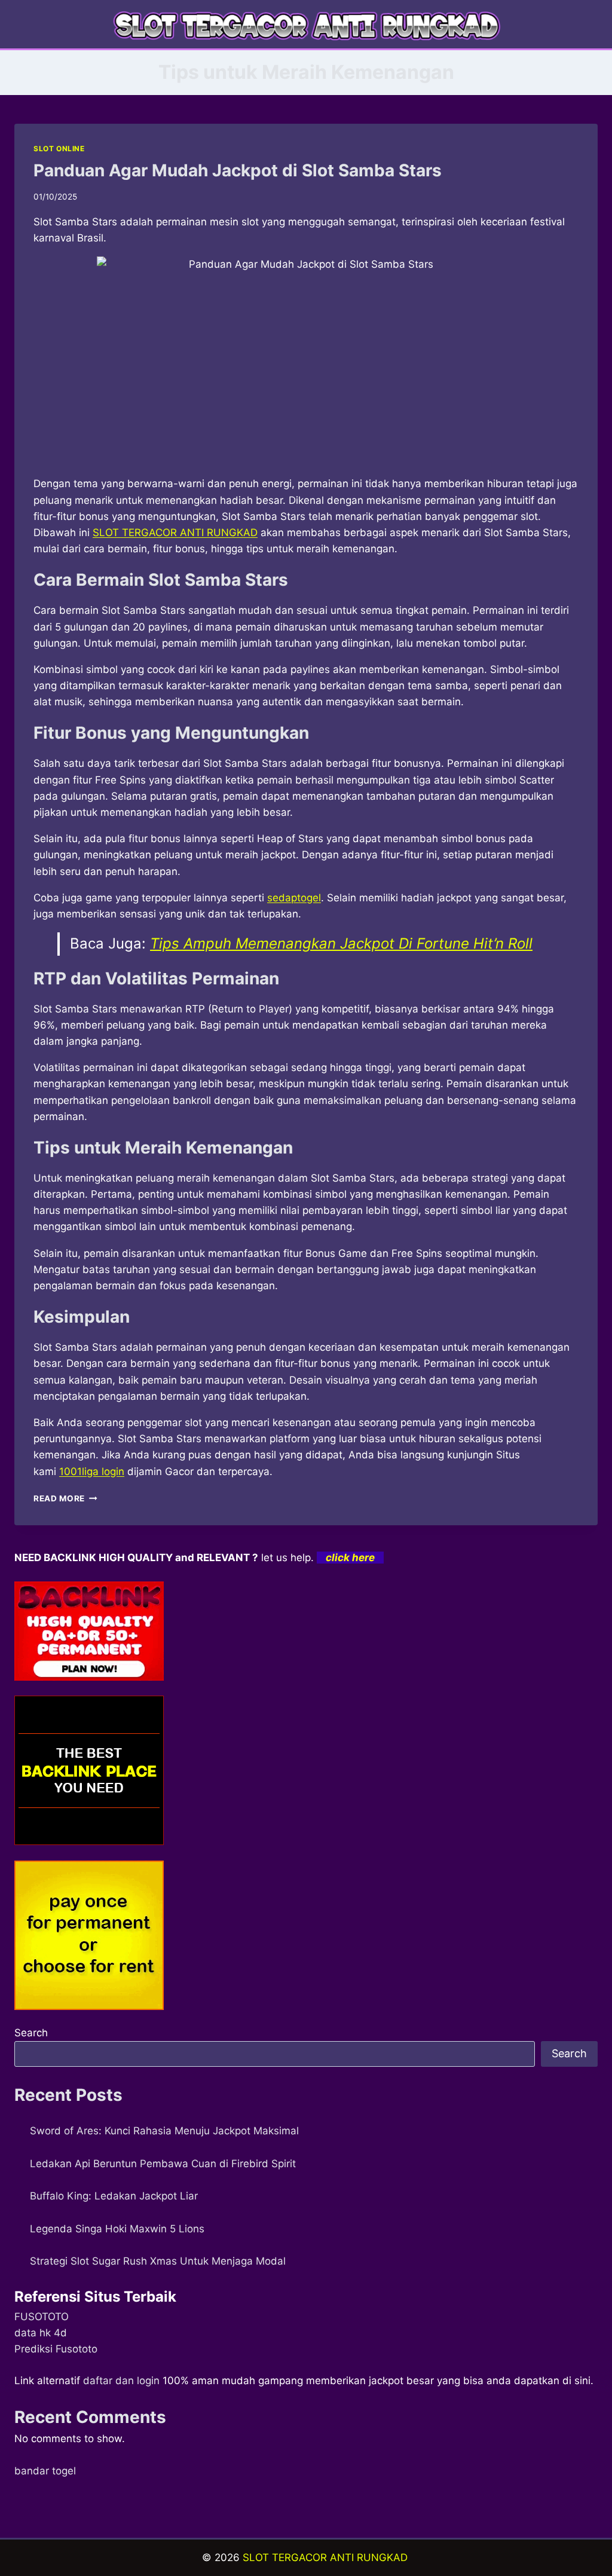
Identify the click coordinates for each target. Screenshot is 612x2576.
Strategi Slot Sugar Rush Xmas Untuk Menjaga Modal (158, 2261)
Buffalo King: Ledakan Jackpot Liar (114, 2196)
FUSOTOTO (42, 2317)
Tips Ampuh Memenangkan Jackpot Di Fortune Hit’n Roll (341, 943)
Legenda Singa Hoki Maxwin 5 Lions (117, 2229)
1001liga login (92, 1471)
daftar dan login (121, 2381)
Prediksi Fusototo (56, 2349)
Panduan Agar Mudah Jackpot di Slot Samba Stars (238, 170)
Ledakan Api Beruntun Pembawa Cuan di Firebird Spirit (163, 2164)
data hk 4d (41, 2333)
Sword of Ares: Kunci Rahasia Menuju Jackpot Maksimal (164, 2131)
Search (31, 2033)
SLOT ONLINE (59, 149)
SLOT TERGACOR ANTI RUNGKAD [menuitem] (175, 533)
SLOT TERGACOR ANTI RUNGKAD (325, 2557)
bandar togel (45, 2471)
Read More (65, 1498)
